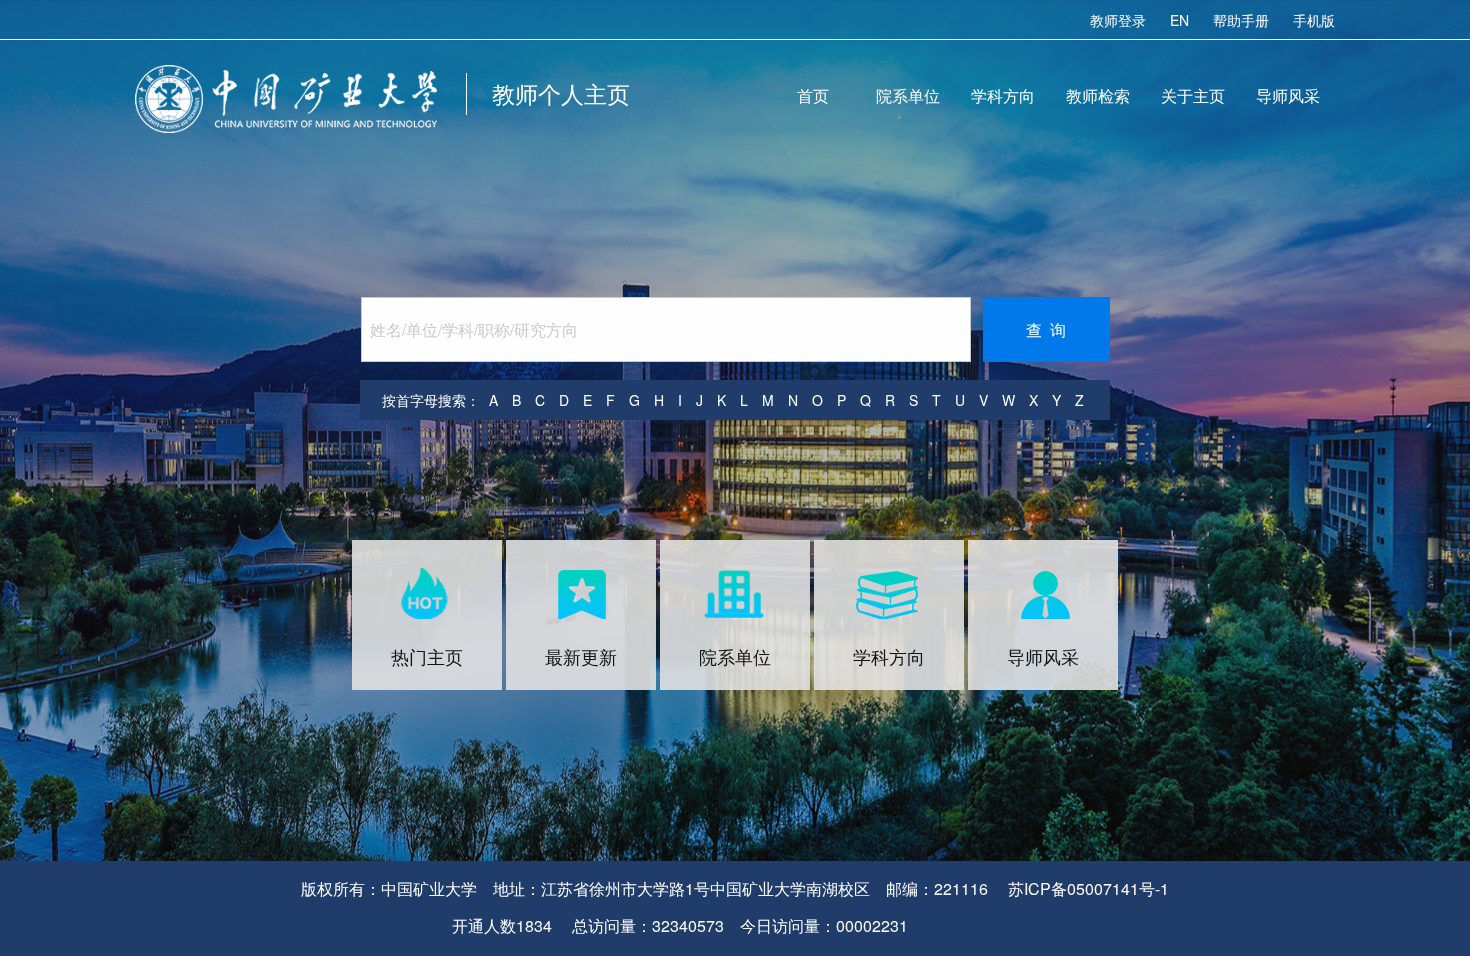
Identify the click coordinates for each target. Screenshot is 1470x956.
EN (1179, 20)
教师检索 (1098, 95)
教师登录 (1118, 20)
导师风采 (1288, 95)
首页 (813, 95)
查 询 (1046, 329)
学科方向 (1003, 95)
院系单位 (908, 95)
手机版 (1314, 20)
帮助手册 (1241, 20)
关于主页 (1193, 95)
